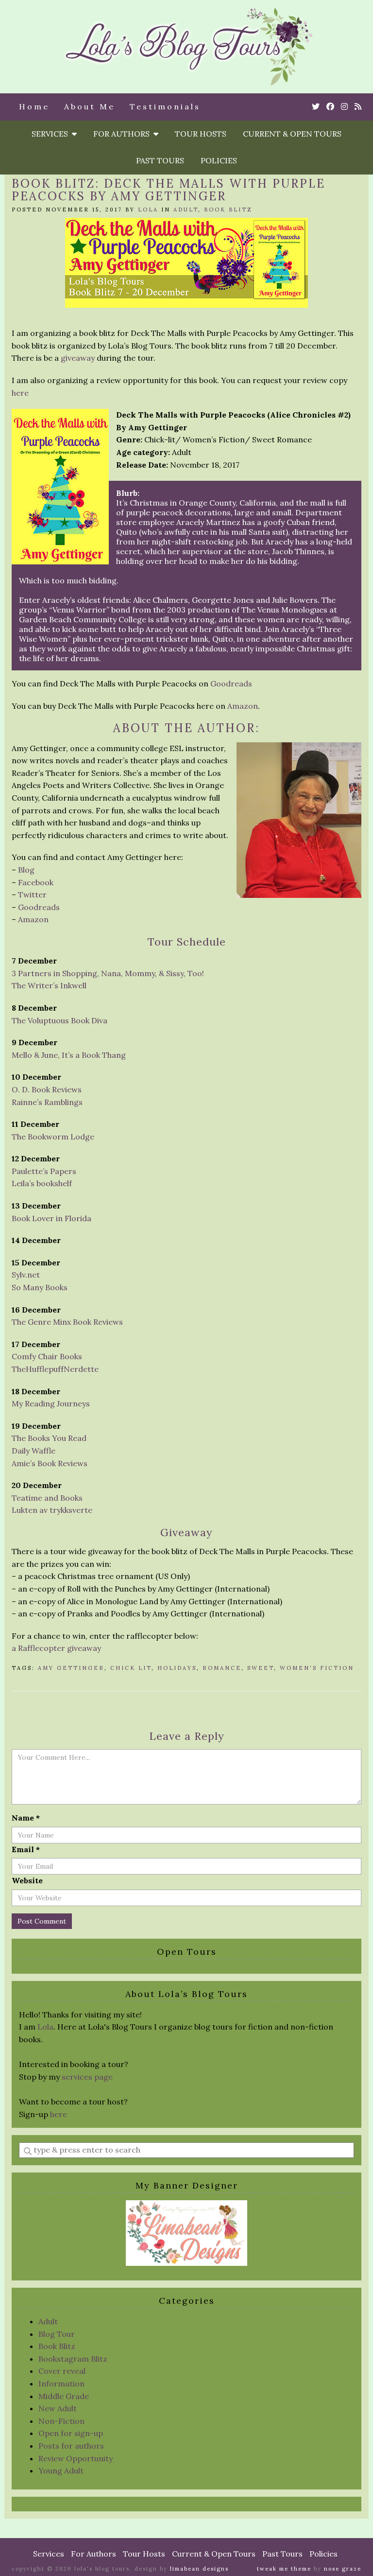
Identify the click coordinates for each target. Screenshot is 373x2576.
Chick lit (131, 1668)
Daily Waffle (34, 1451)
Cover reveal (62, 2371)
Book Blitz (228, 210)
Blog (26, 870)
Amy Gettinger (71, 1668)
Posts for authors (71, 2446)
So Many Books (40, 1287)
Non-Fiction (61, 2421)
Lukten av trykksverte (52, 1510)
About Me (90, 106)
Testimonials (165, 106)
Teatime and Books (47, 1498)
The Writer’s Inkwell (49, 985)
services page (87, 2077)
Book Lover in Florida (51, 1218)
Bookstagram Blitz (73, 2359)
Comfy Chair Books (47, 1356)
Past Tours (160, 160)
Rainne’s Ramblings (47, 1102)
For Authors (123, 134)
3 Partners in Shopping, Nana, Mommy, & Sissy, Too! (108, 973)
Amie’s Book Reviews (50, 1463)
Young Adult (61, 2471)
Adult (186, 210)
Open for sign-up (71, 2433)
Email (26, 1849)
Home (34, 106)
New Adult (58, 2408)
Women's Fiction (317, 1668)
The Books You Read (49, 1438)
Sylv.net (26, 1275)
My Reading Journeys (51, 1403)
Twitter (32, 894)
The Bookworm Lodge (53, 1137)
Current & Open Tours (292, 134)
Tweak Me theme (284, 2569)
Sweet (261, 1668)
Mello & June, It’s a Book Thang (69, 1055)
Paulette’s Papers (44, 1171)
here (20, 393)
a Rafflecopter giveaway (56, 1648)
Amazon (243, 706)
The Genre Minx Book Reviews (67, 1322)
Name (26, 1818)
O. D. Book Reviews (47, 1089)
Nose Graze (343, 2569)
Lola (148, 210)
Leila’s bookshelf (42, 1183)
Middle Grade (64, 2396)
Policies (219, 160)
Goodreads (231, 683)
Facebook (36, 882)
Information (61, 2383)
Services (52, 134)
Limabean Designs (199, 2569)
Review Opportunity (76, 2458)
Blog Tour (57, 2334)
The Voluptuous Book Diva (59, 1020)
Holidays (177, 1668)
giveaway (78, 358)
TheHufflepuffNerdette (55, 1369)
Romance (222, 1668)
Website (27, 1880)
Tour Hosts (201, 134)
